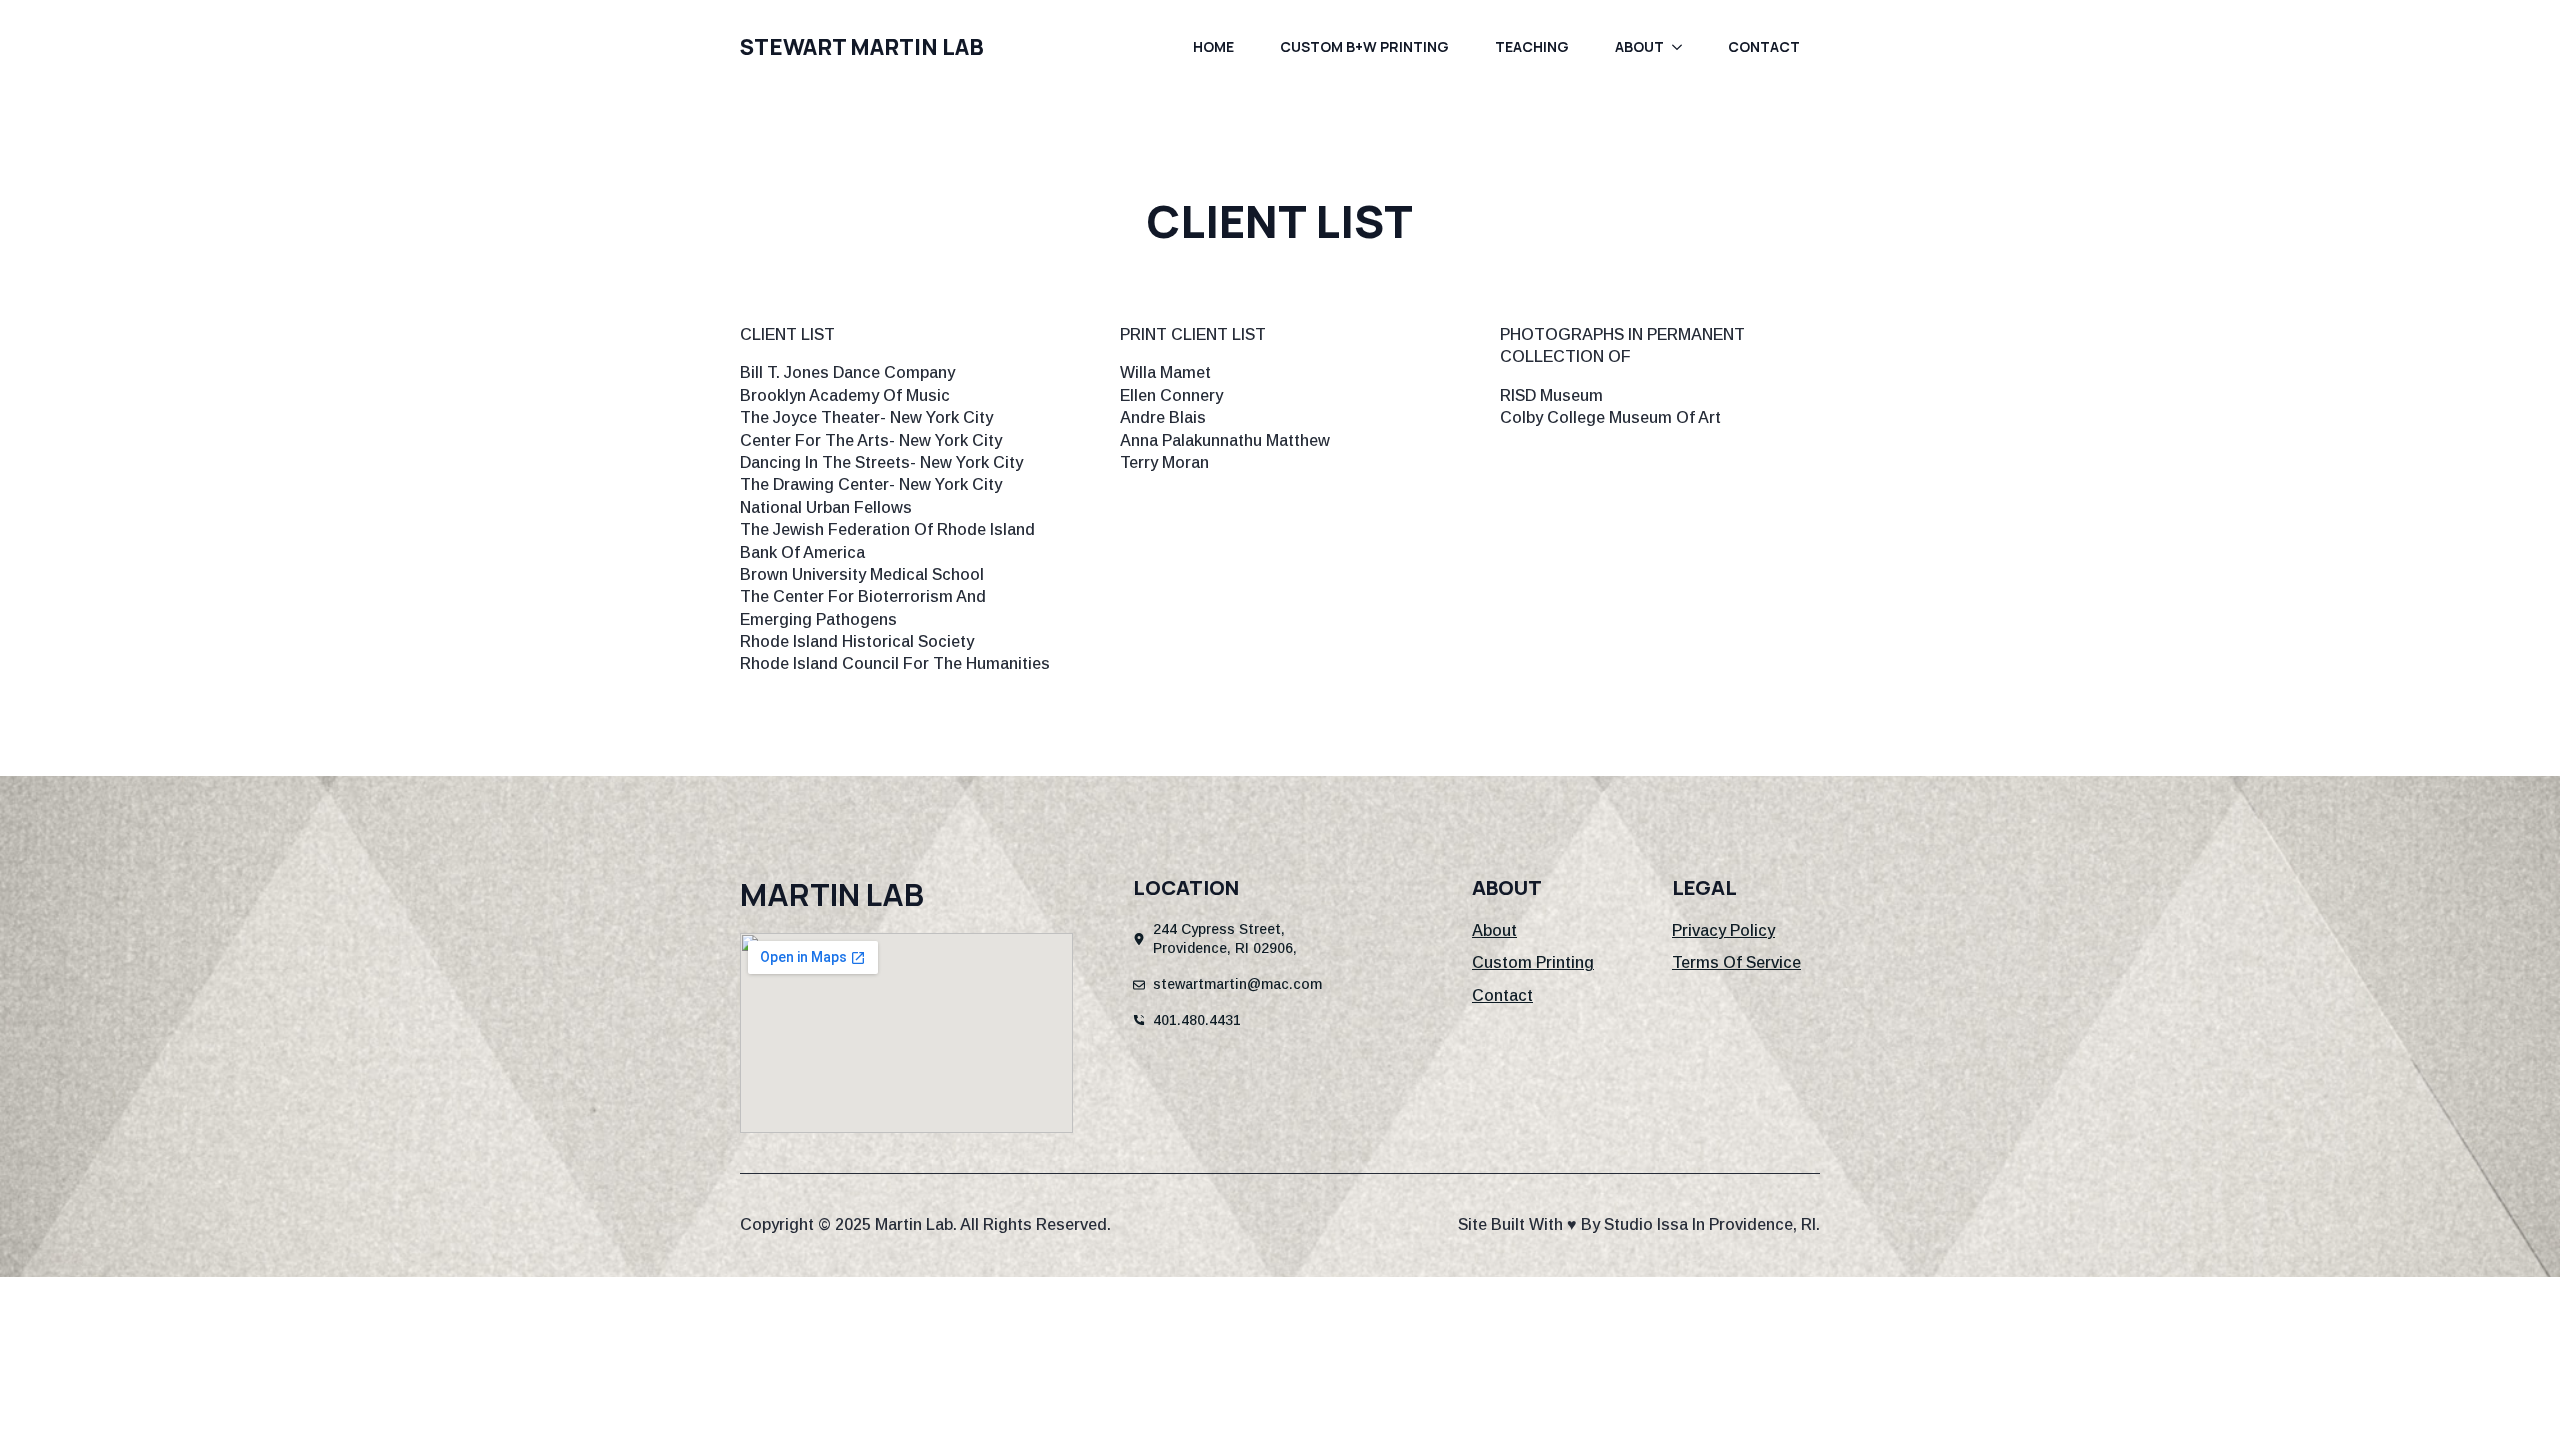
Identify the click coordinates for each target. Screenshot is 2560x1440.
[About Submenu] (1683, 47)
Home (1213, 46)
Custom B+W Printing (1364, 46)
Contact (1764, 46)
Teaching (1532, 46)
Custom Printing (1533, 962)
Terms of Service (1736, 962)
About (1639, 46)
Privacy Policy (1723, 930)
